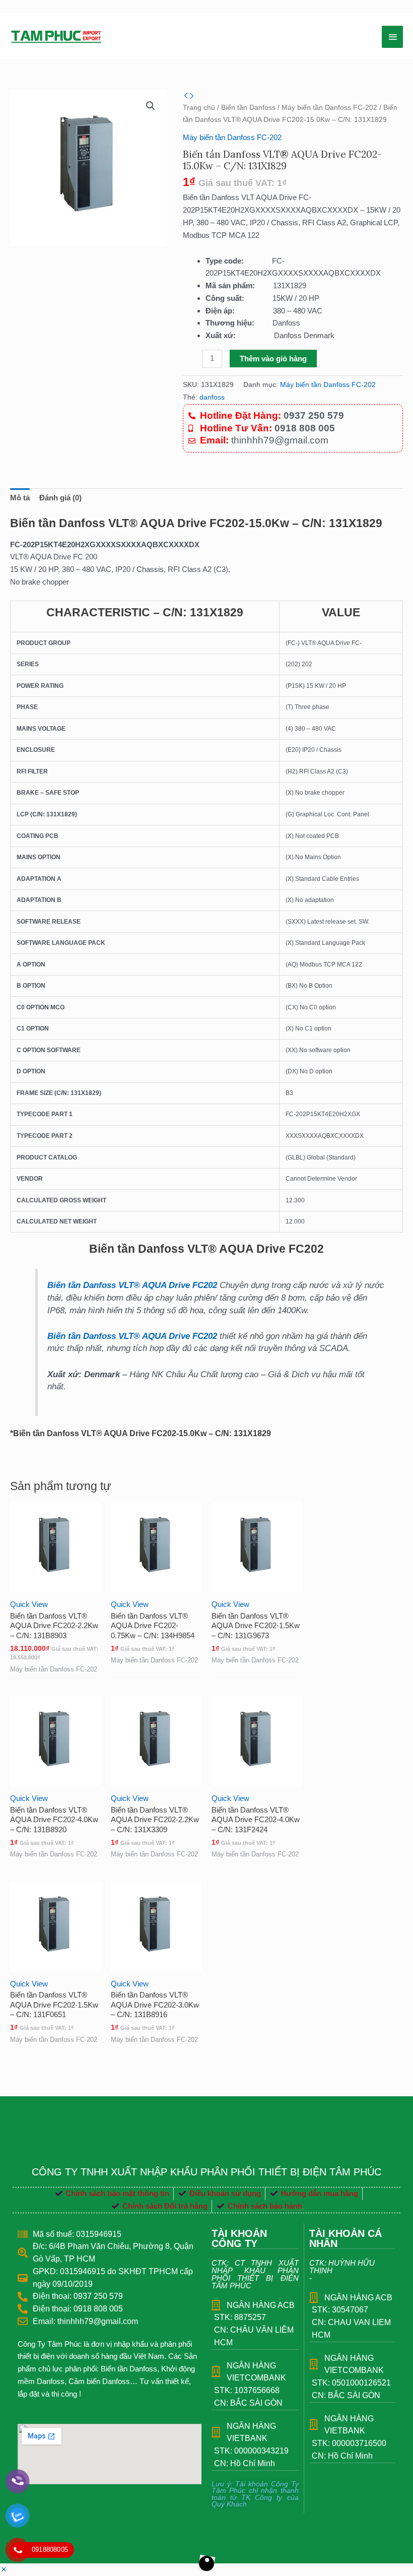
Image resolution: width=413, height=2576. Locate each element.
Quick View (29, 1604)
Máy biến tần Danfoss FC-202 (329, 108)
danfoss (212, 397)
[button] (151, 106)
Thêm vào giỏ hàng (273, 359)
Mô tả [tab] (20, 498)
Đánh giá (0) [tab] (60, 498)
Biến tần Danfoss (248, 108)
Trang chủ (199, 108)
